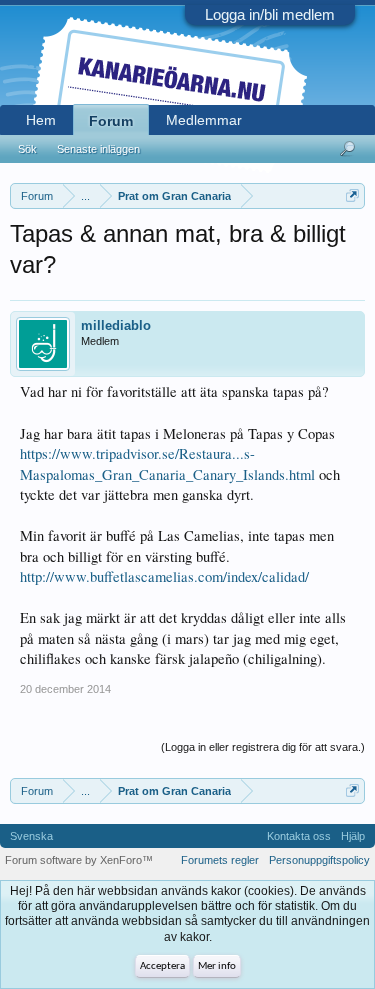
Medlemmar (204, 120)
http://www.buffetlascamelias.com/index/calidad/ (164, 576)
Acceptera (162, 966)
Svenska (31, 836)
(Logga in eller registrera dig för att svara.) (263, 747)
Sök (27, 149)
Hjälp (353, 836)
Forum (111, 121)
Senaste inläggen (98, 149)
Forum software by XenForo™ (79, 860)
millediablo (116, 325)
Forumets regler (220, 860)
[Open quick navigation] (352, 195)
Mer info (217, 966)
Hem (41, 120)
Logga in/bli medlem (270, 14)
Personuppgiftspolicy (319, 860)
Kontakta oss (299, 836)
